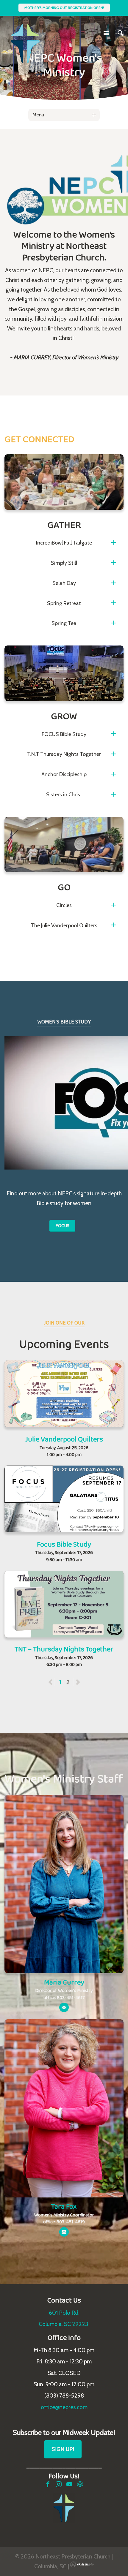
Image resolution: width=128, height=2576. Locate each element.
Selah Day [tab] (64, 583)
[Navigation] (106, 33)
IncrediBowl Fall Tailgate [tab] (64, 543)
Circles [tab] (64, 905)
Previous (55, 1682)
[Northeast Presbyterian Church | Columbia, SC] (25, 32)
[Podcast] (80, 2484)
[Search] (121, 33)
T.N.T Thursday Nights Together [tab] (64, 754)
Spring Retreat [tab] (64, 603)
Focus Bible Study (64, 1544)
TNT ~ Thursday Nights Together (64, 1649)
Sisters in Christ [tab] (64, 795)
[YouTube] (69, 2484)
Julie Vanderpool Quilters (64, 1439)
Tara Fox (64, 2206)
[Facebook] (48, 2484)
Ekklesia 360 (82, 2564)
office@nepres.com (64, 2407)
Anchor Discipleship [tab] (64, 774)
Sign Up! (63, 2449)
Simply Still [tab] (64, 563)
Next (78, 1682)
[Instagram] (59, 2484)
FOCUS (62, 1226)
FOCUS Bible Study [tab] (64, 734)
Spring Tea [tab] (64, 623)
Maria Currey (64, 1982)
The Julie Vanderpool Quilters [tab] (64, 925)
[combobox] (64, 115)
